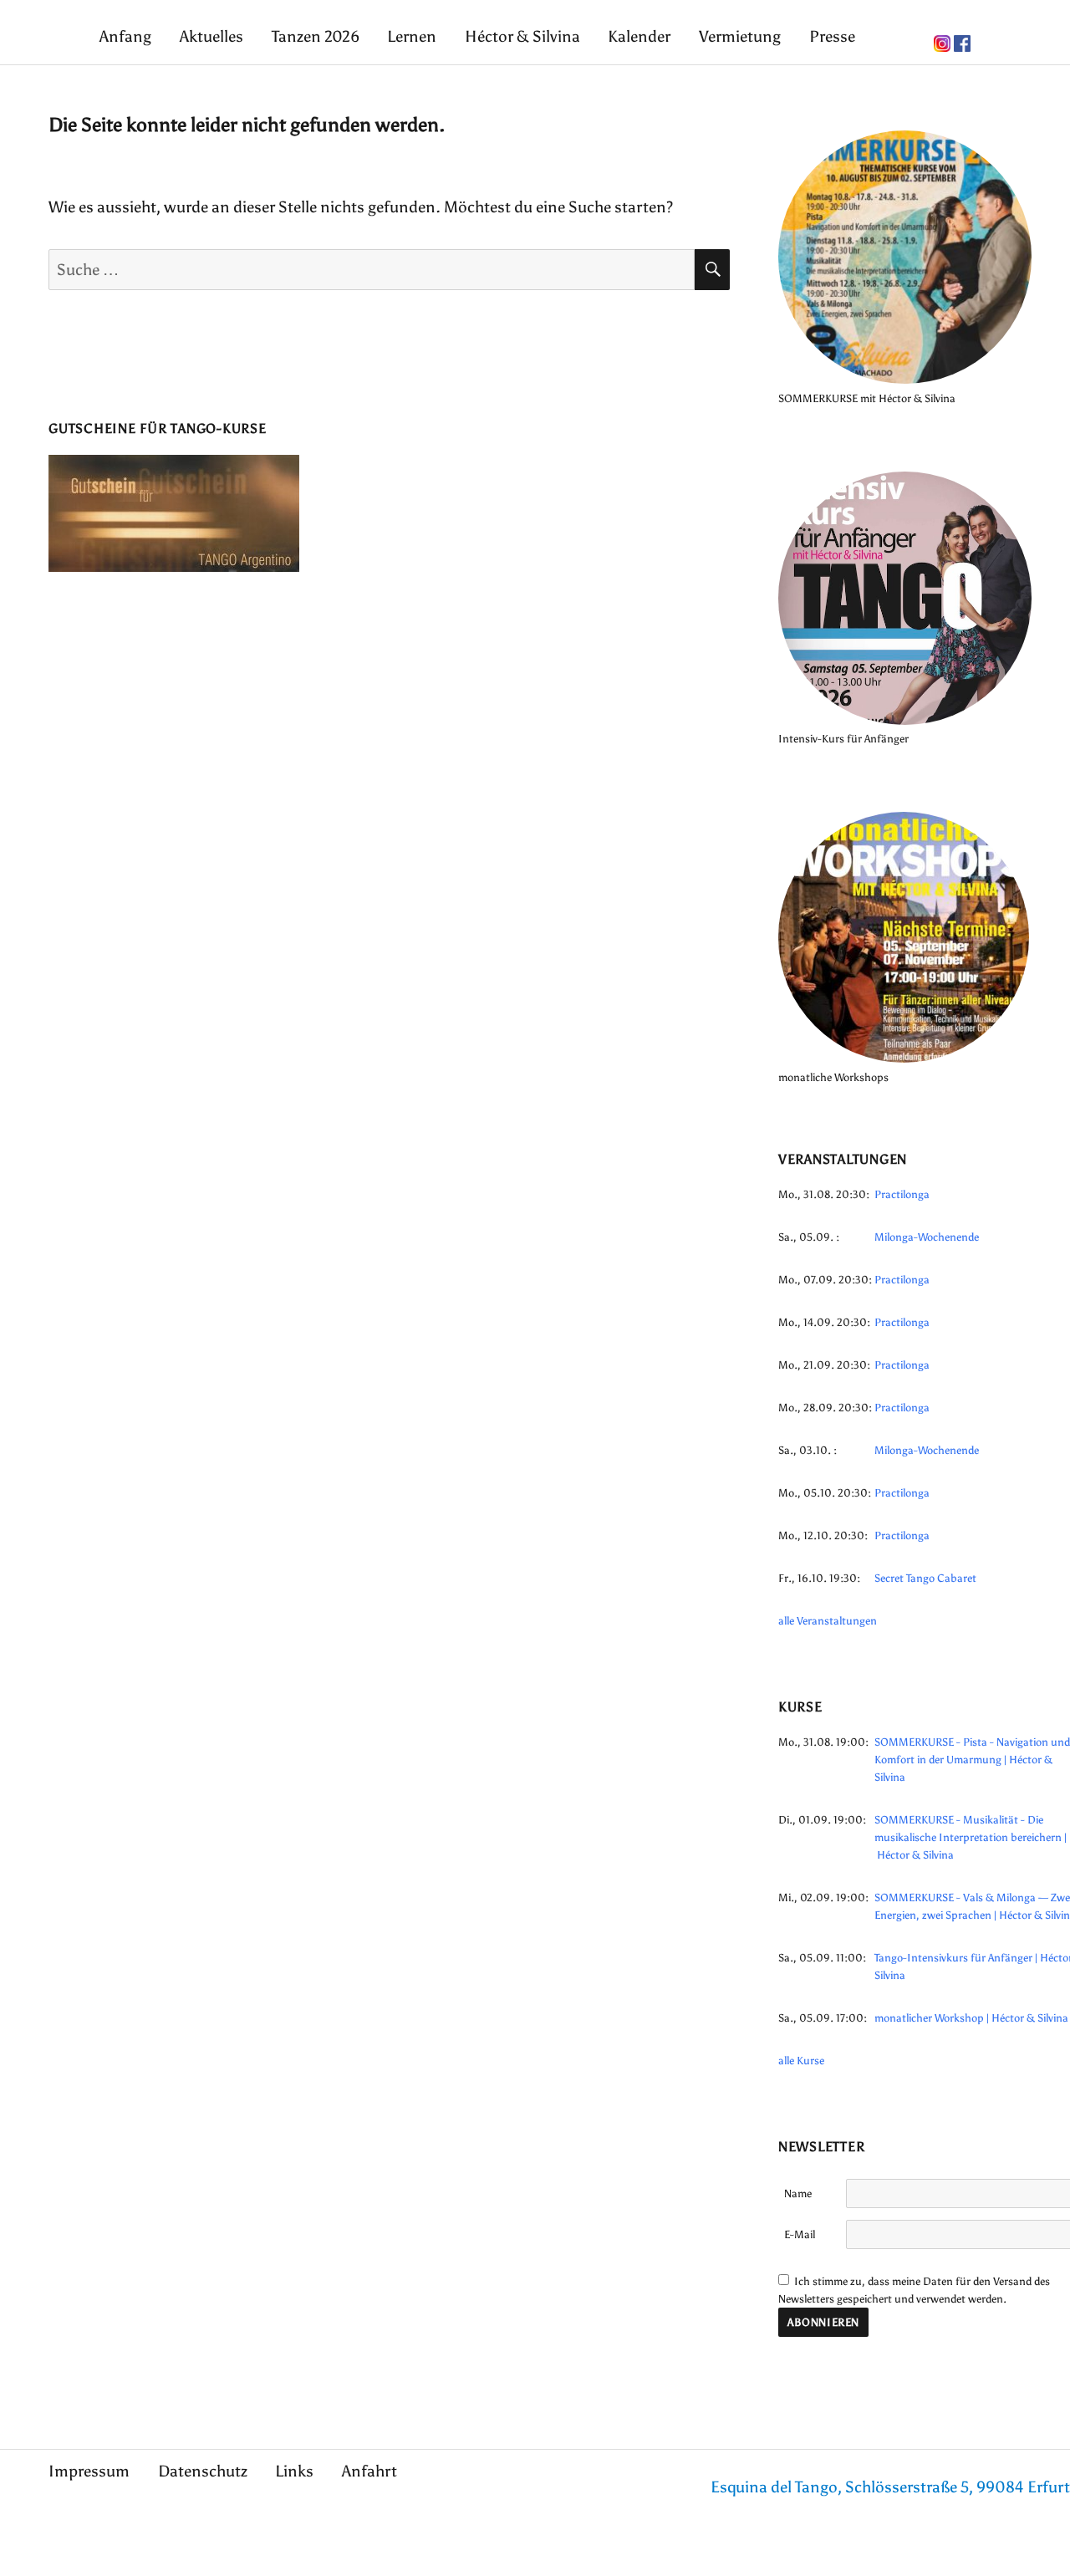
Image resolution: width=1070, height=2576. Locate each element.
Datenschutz (203, 2471)
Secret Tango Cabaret (925, 1578)
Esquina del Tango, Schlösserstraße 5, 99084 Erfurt (890, 2487)
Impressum (89, 2471)
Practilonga (902, 1194)
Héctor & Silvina (522, 36)
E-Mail (800, 2234)
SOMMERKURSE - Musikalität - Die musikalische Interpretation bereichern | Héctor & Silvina (971, 1837)
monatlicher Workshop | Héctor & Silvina (971, 2018)
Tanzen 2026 (316, 36)
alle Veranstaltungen (828, 1621)
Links (294, 2471)
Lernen (412, 36)
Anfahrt (369, 2471)
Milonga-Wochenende (927, 1237)
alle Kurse (801, 2061)
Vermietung (740, 36)
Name (798, 2193)
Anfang (125, 36)
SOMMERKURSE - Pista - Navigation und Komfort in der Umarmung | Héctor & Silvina (972, 1760)
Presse (832, 36)
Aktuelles (211, 36)
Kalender (639, 36)
